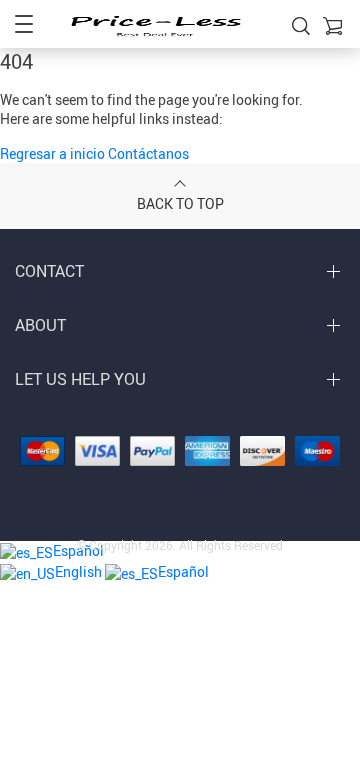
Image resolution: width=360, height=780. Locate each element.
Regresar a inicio (54, 153)
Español (183, 571)
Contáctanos (148, 153)
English (80, 571)
